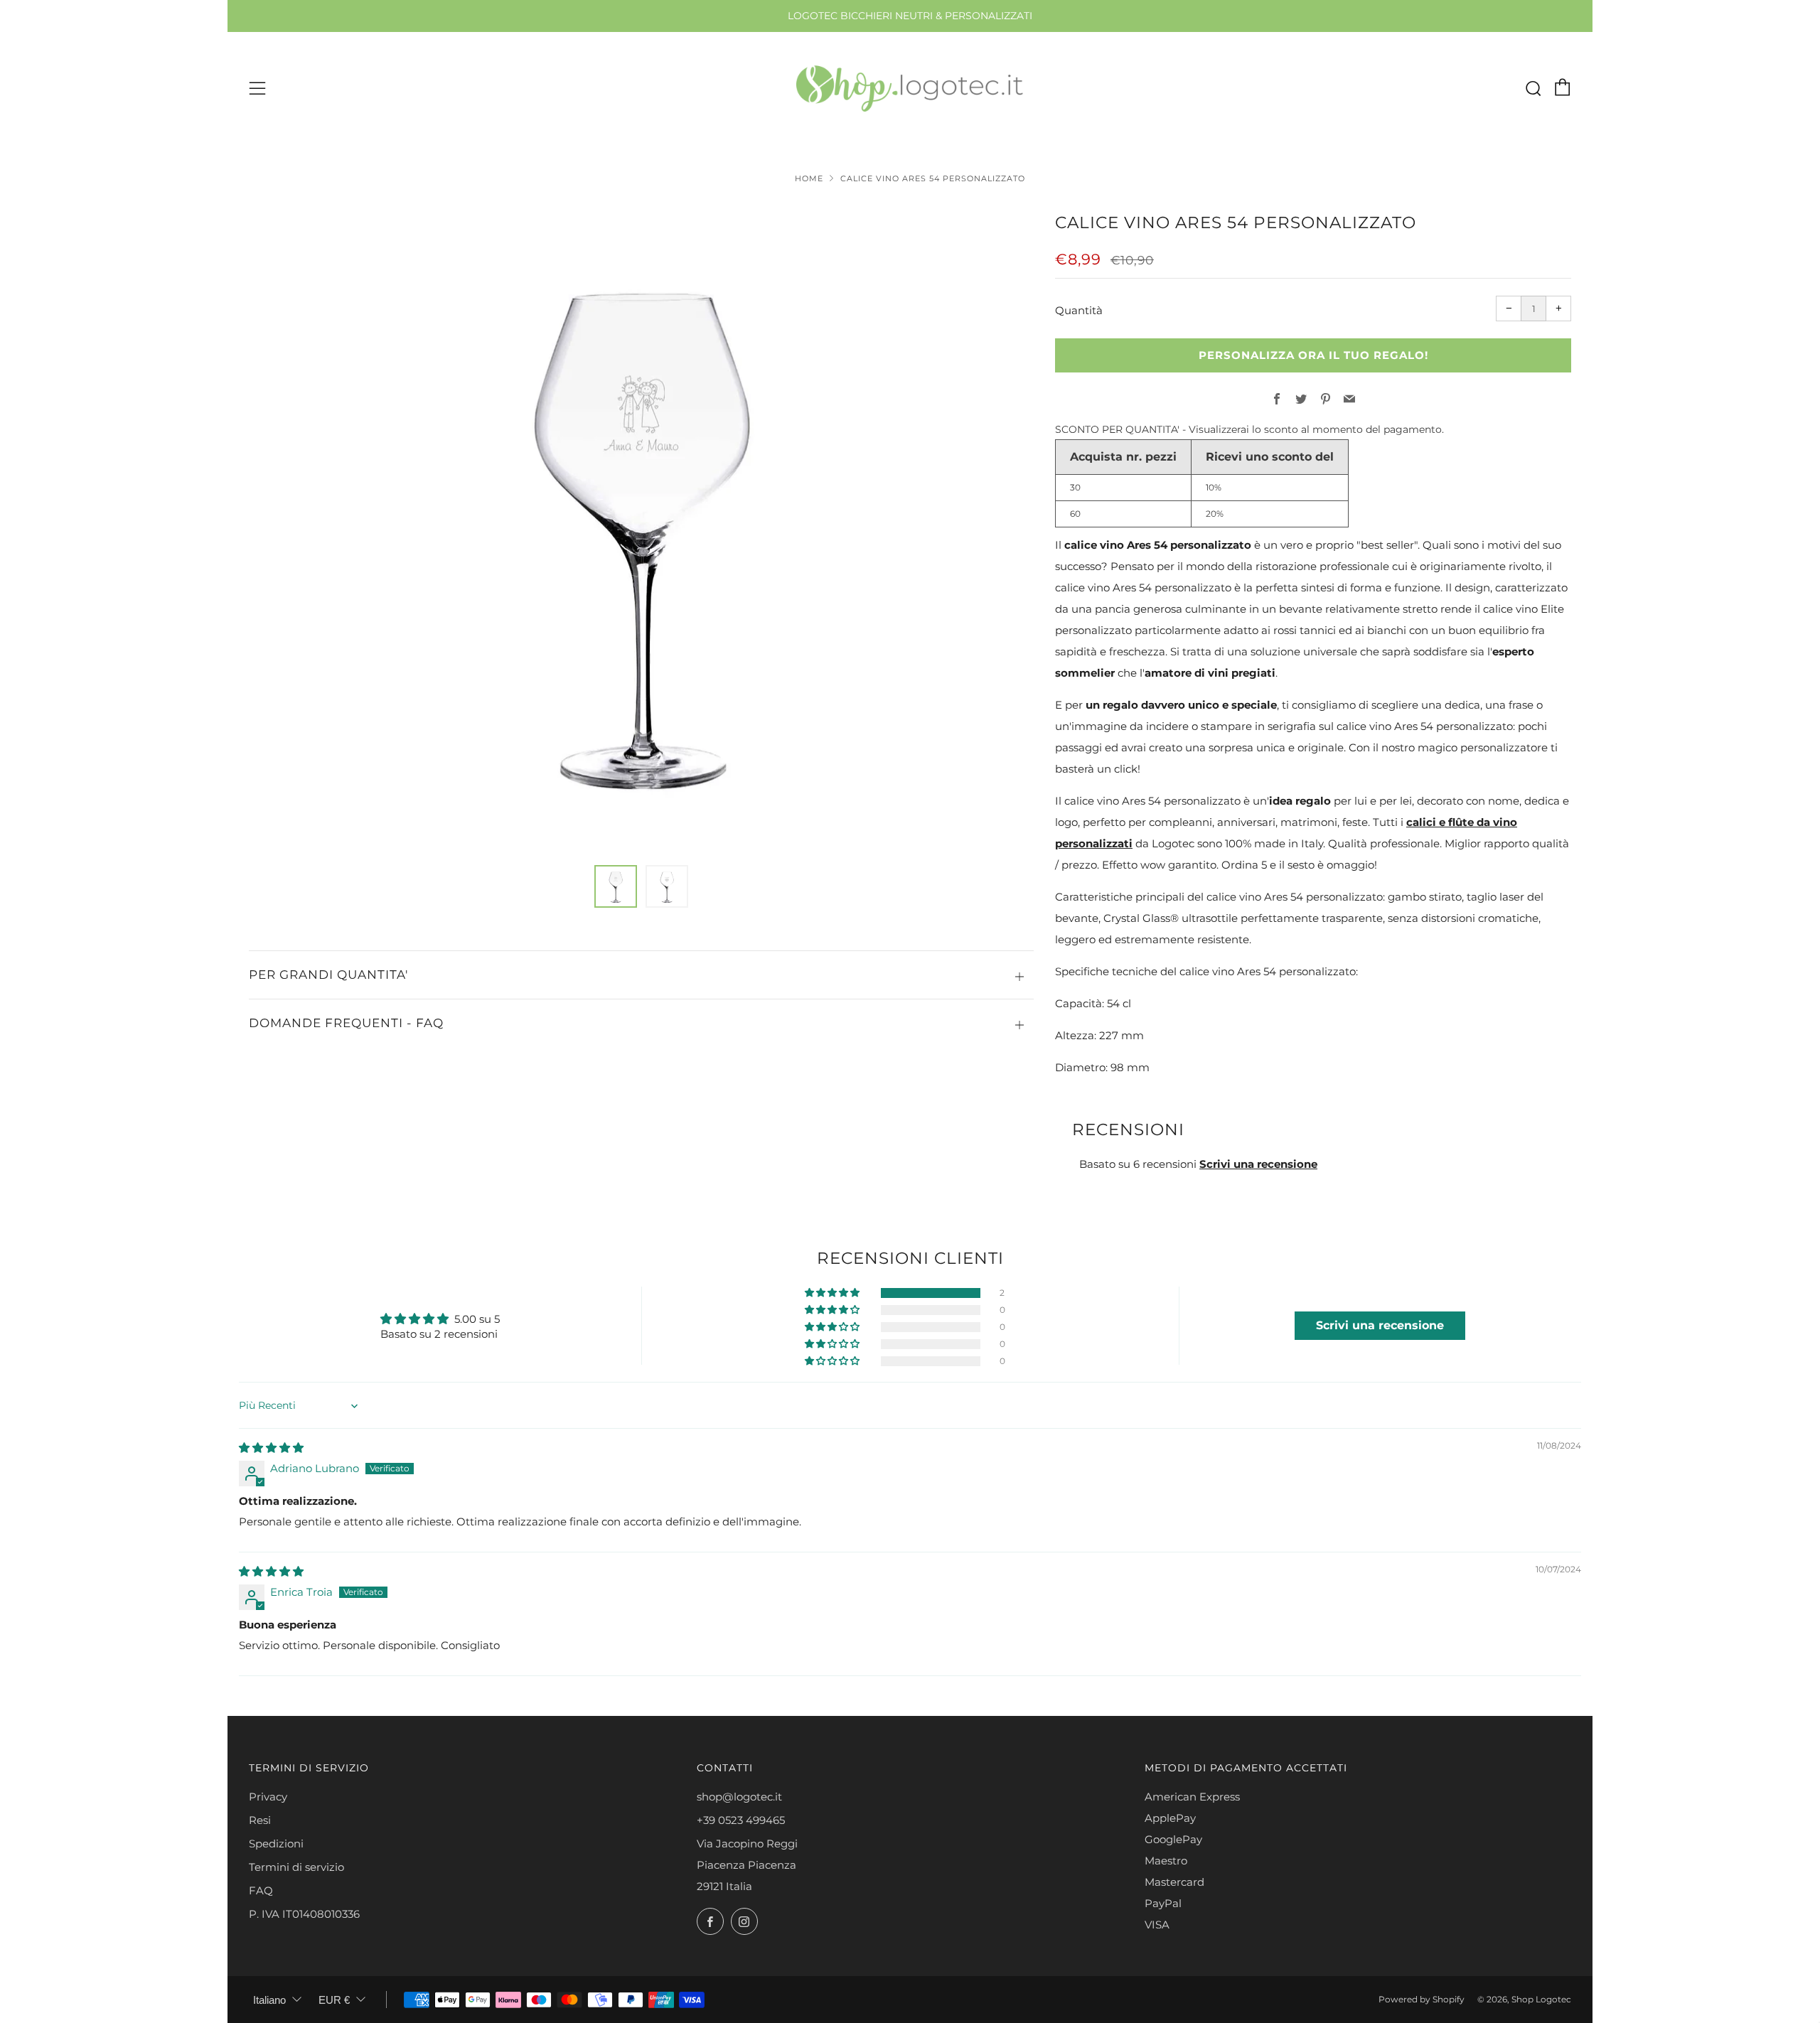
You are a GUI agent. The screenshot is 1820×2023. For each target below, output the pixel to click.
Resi (260, 1820)
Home (809, 178)
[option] (641, 529)
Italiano (269, 2000)
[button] (616, 886)
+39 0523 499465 (741, 1820)
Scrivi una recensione (1258, 1164)
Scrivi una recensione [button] (1380, 1325)
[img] (271, 1448)
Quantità (1079, 310)
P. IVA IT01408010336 (304, 1914)
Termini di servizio (296, 1867)
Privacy (268, 1797)
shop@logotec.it (739, 1797)
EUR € (334, 2000)
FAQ (261, 1890)
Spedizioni (276, 1844)
